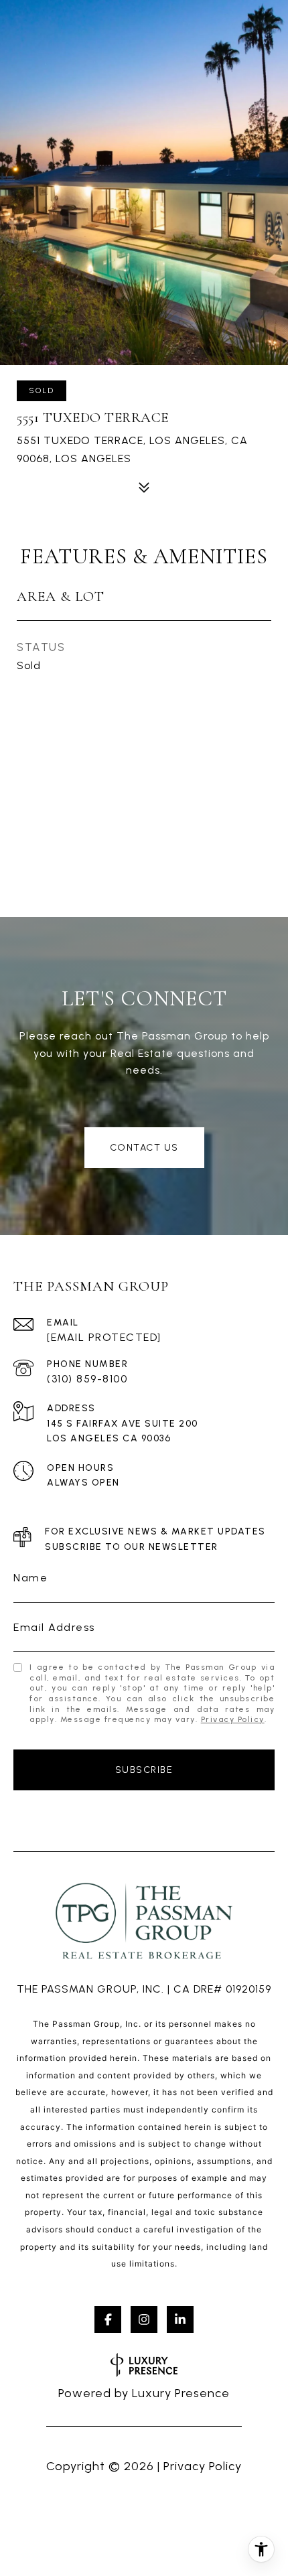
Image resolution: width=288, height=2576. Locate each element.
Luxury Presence (181, 2393)
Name (30, 1578)
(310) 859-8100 (87, 1379)
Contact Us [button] (144, 1148)
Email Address (54, 1627)
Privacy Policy (233, 1719)
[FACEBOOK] (108, 2319)
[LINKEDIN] (180, 2319)
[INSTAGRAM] (144, 2319)
